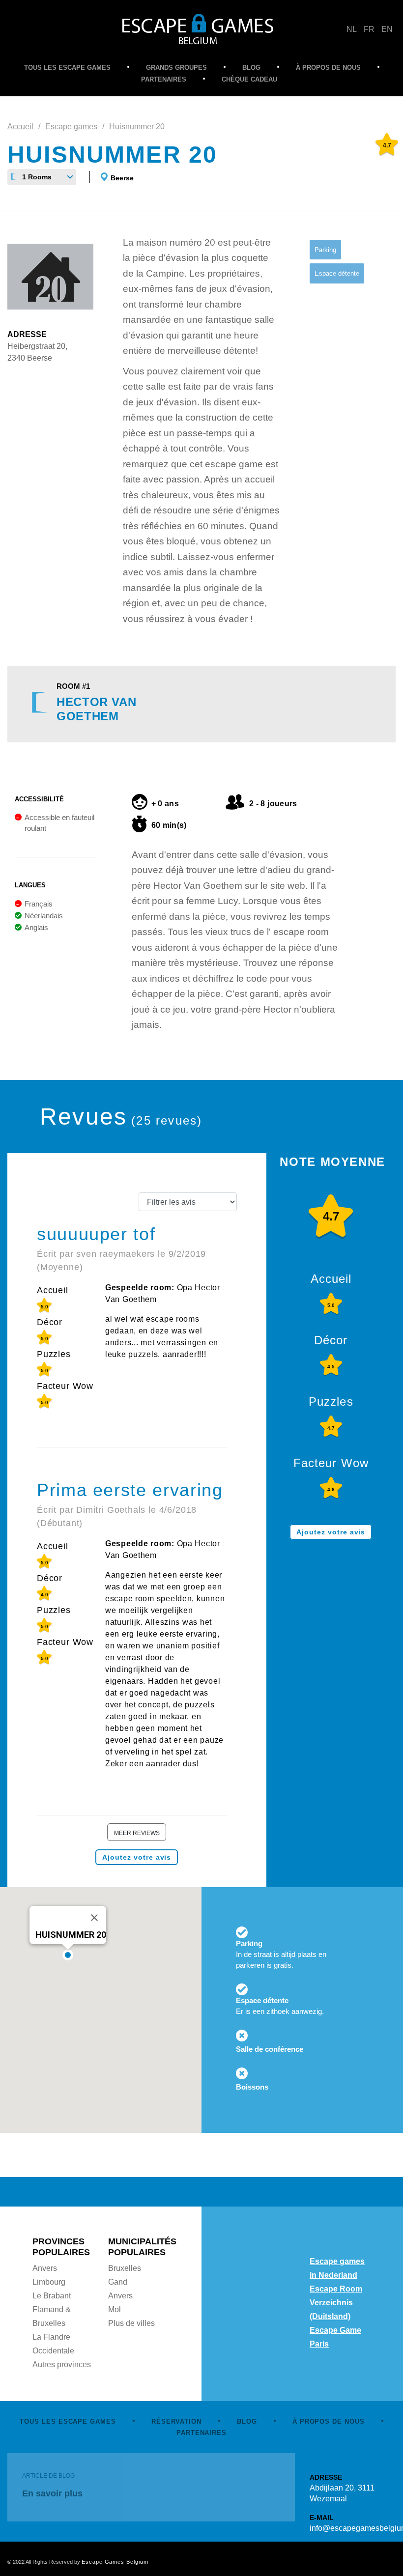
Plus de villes (131, 2323)
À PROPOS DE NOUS (328, 68)
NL (352, 29)
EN (387, 29)
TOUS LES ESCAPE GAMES (67, 68)
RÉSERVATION (176, 2421)
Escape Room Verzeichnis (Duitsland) (336, 2303)
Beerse (122, 178)
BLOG (251, 68)
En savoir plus (52, 2493)
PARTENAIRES (164, 79)
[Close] (94, 1918)
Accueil (20, 127)
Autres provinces (62, 2364)
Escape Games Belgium (115, 2562)
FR (369, 29)
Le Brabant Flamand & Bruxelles (52, 2309)
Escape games (71, 127)
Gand (118, 2282)
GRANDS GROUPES (176, 68)
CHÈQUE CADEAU (249, 79)
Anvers (45, 2268)
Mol (115, 2309)
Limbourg (49, 2282)
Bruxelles (125, 2268)
